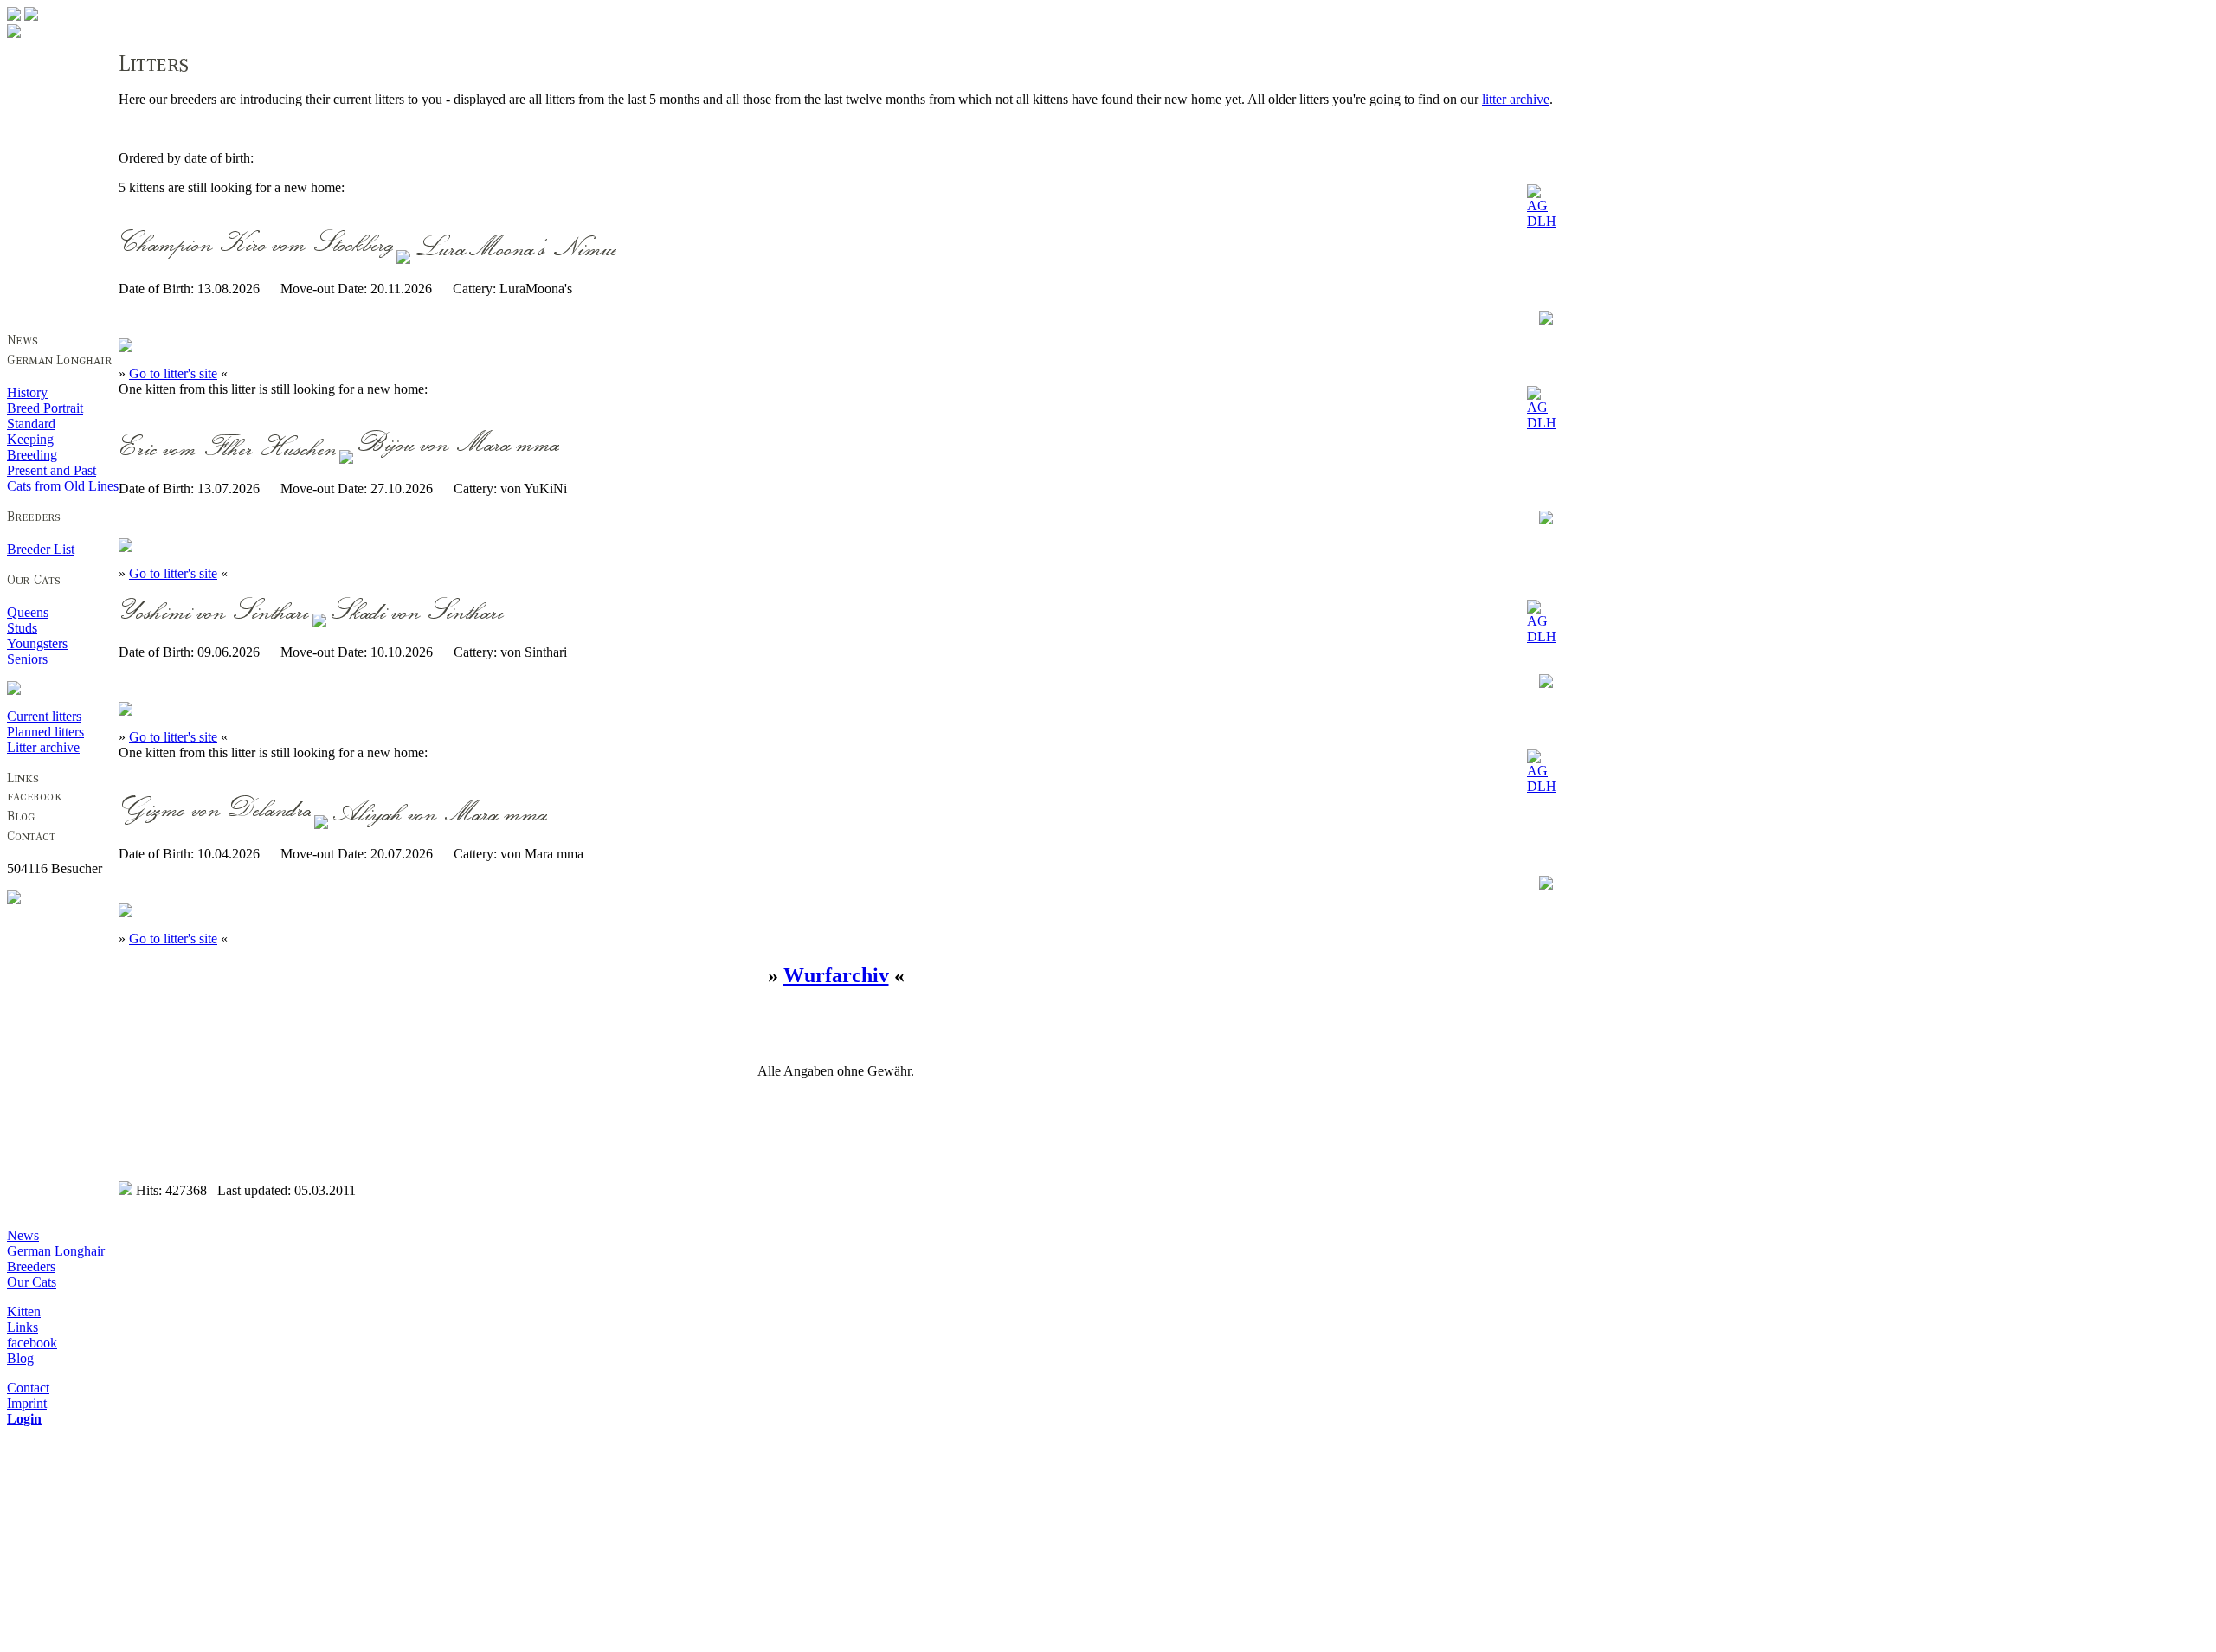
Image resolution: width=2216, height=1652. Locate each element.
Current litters (44, 716)
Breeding (32, 455)
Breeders (31, 1266)
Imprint (27, 1403)
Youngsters (37, 643)
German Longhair (56, 1251)
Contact (28, 1388)
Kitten (24, 1311)
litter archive (1516, 99)
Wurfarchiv (836, 975)
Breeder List (41, 549)
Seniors (27, 659)
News (23, 1235)
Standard (31, 424)
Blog (20, 1358)
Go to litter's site (173, 373)
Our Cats (32, 1282)
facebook (32, 1343)
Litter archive (43, 747)
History (27, 392)
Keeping (30, 439)
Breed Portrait (45, 408)
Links (23, 1327)
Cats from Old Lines (63, 486)
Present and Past (52, 470)
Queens (28, 612)
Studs (22, 628)
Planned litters (45, 732)
